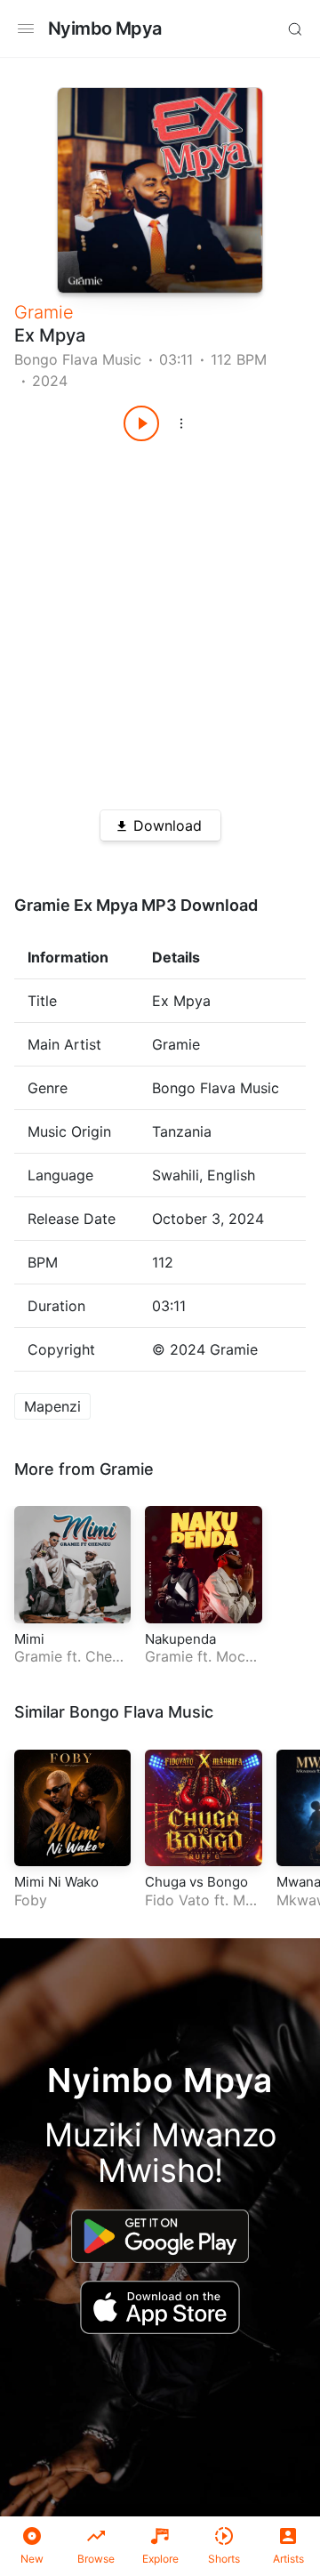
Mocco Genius (199, 1666)
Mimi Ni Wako (56, 1882)
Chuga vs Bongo (196, 1882)
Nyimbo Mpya (104, 28)
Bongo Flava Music (78, 359)
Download (168, 825)
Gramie (44, 312)
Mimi (29, 1639)
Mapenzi (52, 1406)
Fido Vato (177, 1900)
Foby (31, 1900)
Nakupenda (180, 1639)
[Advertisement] (160, 619)
